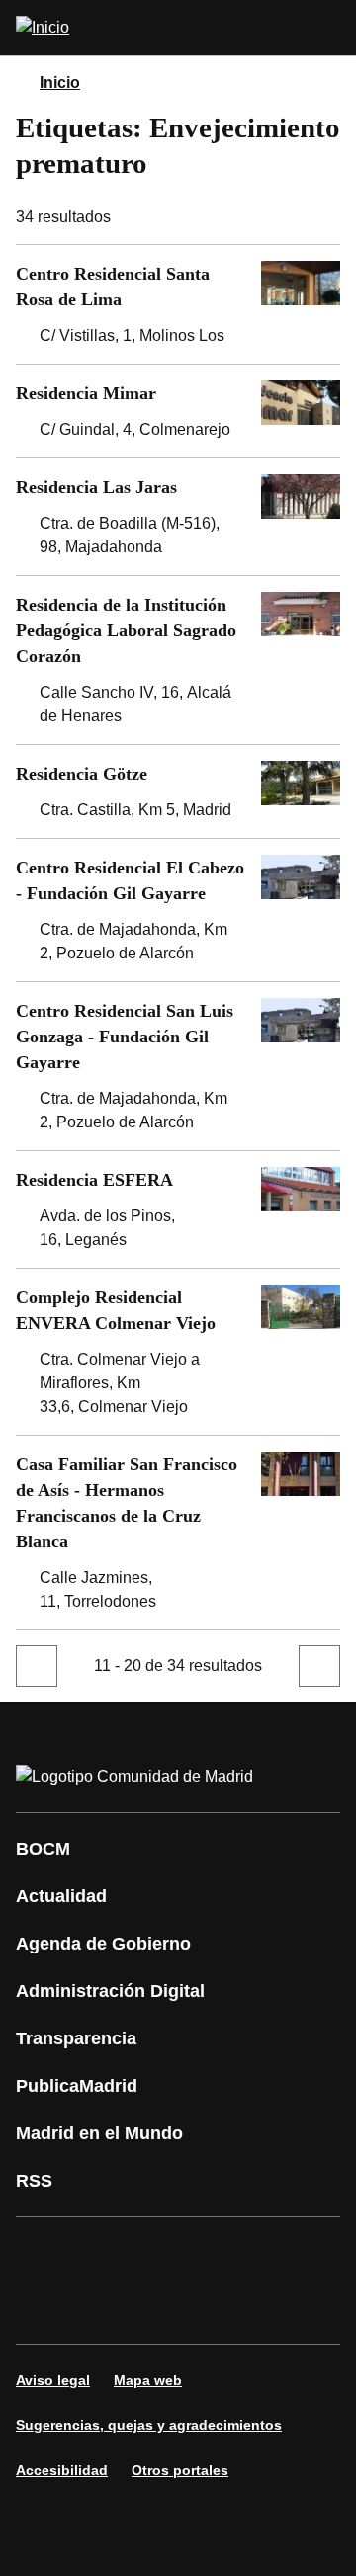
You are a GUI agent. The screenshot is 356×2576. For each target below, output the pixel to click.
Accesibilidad (62, 2470)
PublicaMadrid (77, 2086)
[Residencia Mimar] (178, 411)
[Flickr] (162, 2308)
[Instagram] (103, 2253)
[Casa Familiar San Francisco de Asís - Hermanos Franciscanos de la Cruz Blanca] (178, 1533)
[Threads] (281, 2308)
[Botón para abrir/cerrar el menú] (328, 28)
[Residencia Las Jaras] (178, 517)
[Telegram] (222, 2308)
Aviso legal (53, 2380)
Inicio (60, 83)
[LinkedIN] (281, 2253)
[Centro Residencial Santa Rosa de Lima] (178, 304)
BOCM (43, 1849)
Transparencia (76, 2038)
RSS (34, 2181)
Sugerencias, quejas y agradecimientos (149, 2425)
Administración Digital (110, 1991)
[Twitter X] (162, 2253)
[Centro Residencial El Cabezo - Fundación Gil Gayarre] (178, 910)
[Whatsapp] (44, 2308)
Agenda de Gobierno (103, 1944)
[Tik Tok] (103, 2308)
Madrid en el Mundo (99, 2133)
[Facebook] (44, 2253)
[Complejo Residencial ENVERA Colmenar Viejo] (178, 1352)
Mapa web (148, 2380)
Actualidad (61, 1896)
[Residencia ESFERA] (178, 1209)
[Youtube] (222, 2253)
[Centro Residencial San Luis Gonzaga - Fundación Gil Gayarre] (178, 1066)
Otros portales (180, 2470)
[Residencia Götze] (178, 791)
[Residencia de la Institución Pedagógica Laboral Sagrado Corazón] (178, 660)
